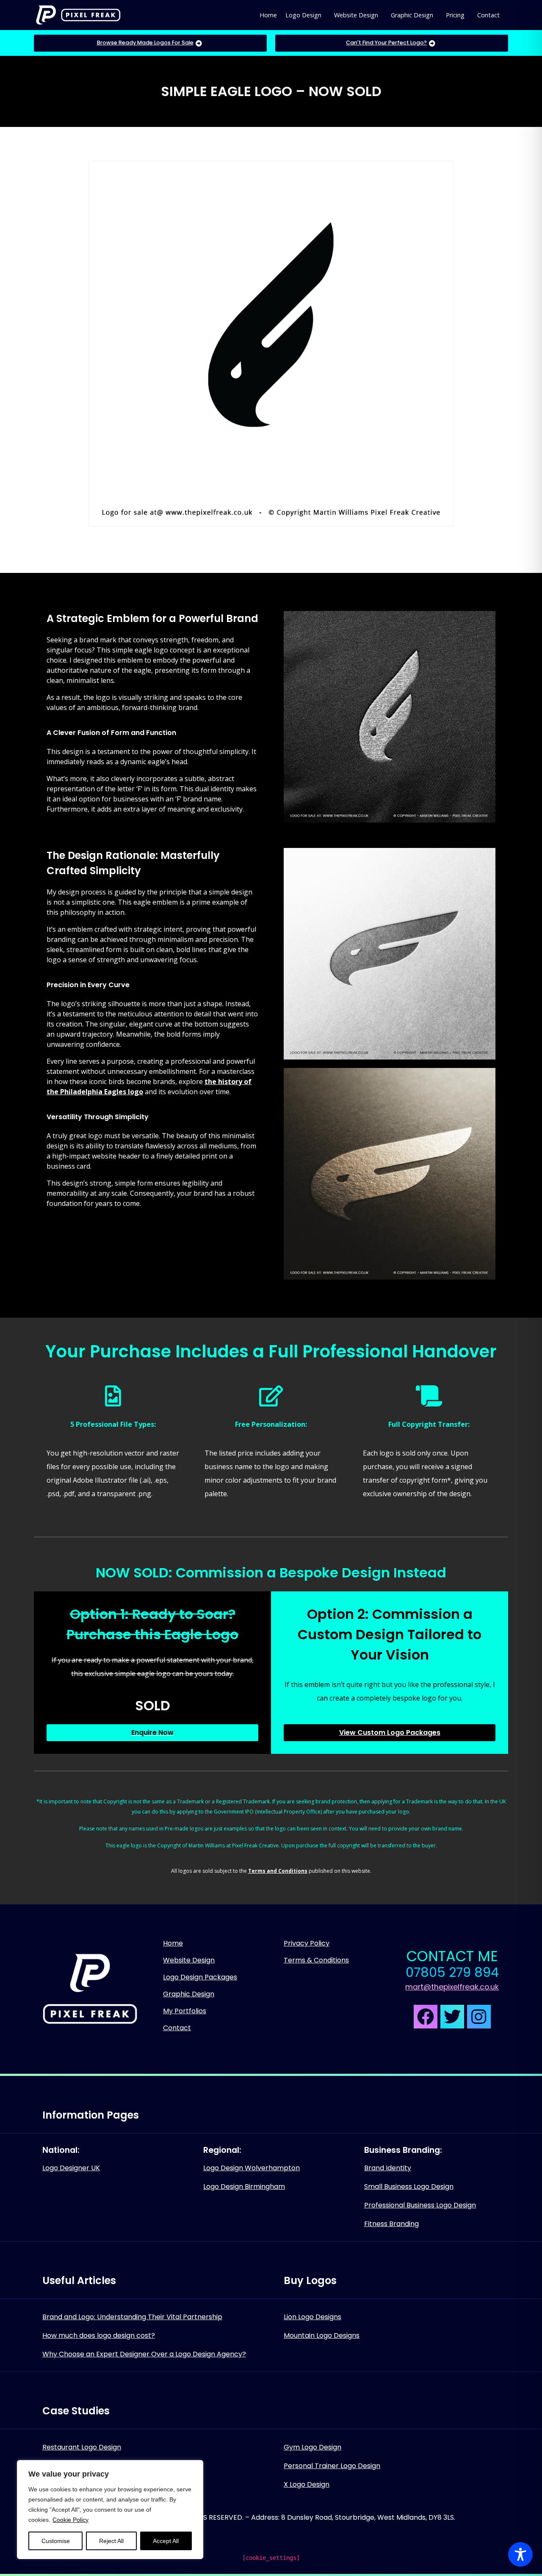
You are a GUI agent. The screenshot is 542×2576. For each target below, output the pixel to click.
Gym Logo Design (312, 2447)
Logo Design (303, 15)
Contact (488, 15)
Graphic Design (412, 15)
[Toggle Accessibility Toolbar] (520, 2554)
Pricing (455, 15)
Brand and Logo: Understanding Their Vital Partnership (132, 2317)
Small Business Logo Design (409, 2187)
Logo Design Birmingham (244, 2187)
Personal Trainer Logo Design (332, 2466)
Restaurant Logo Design (82, 2447)
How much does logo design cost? (99, 2335)
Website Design (356, 15)
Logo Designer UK (71, 2168)
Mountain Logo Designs (322, 2335)
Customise (56, 2541)
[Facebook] (426, 2017)
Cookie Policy (71, 2520)
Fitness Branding (391, 2224)
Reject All (111, 2541)
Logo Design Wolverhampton (252, 2168)
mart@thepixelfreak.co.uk (452, 1987)
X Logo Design (307, 2484)
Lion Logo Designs (312, 2317)
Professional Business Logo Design (420, 2205)
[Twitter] (452, 2017)
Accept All (166, 2541)
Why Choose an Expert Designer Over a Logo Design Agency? (144, 2354)
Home (268, 15)
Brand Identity (388, 2168)
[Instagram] (479, 2017)
